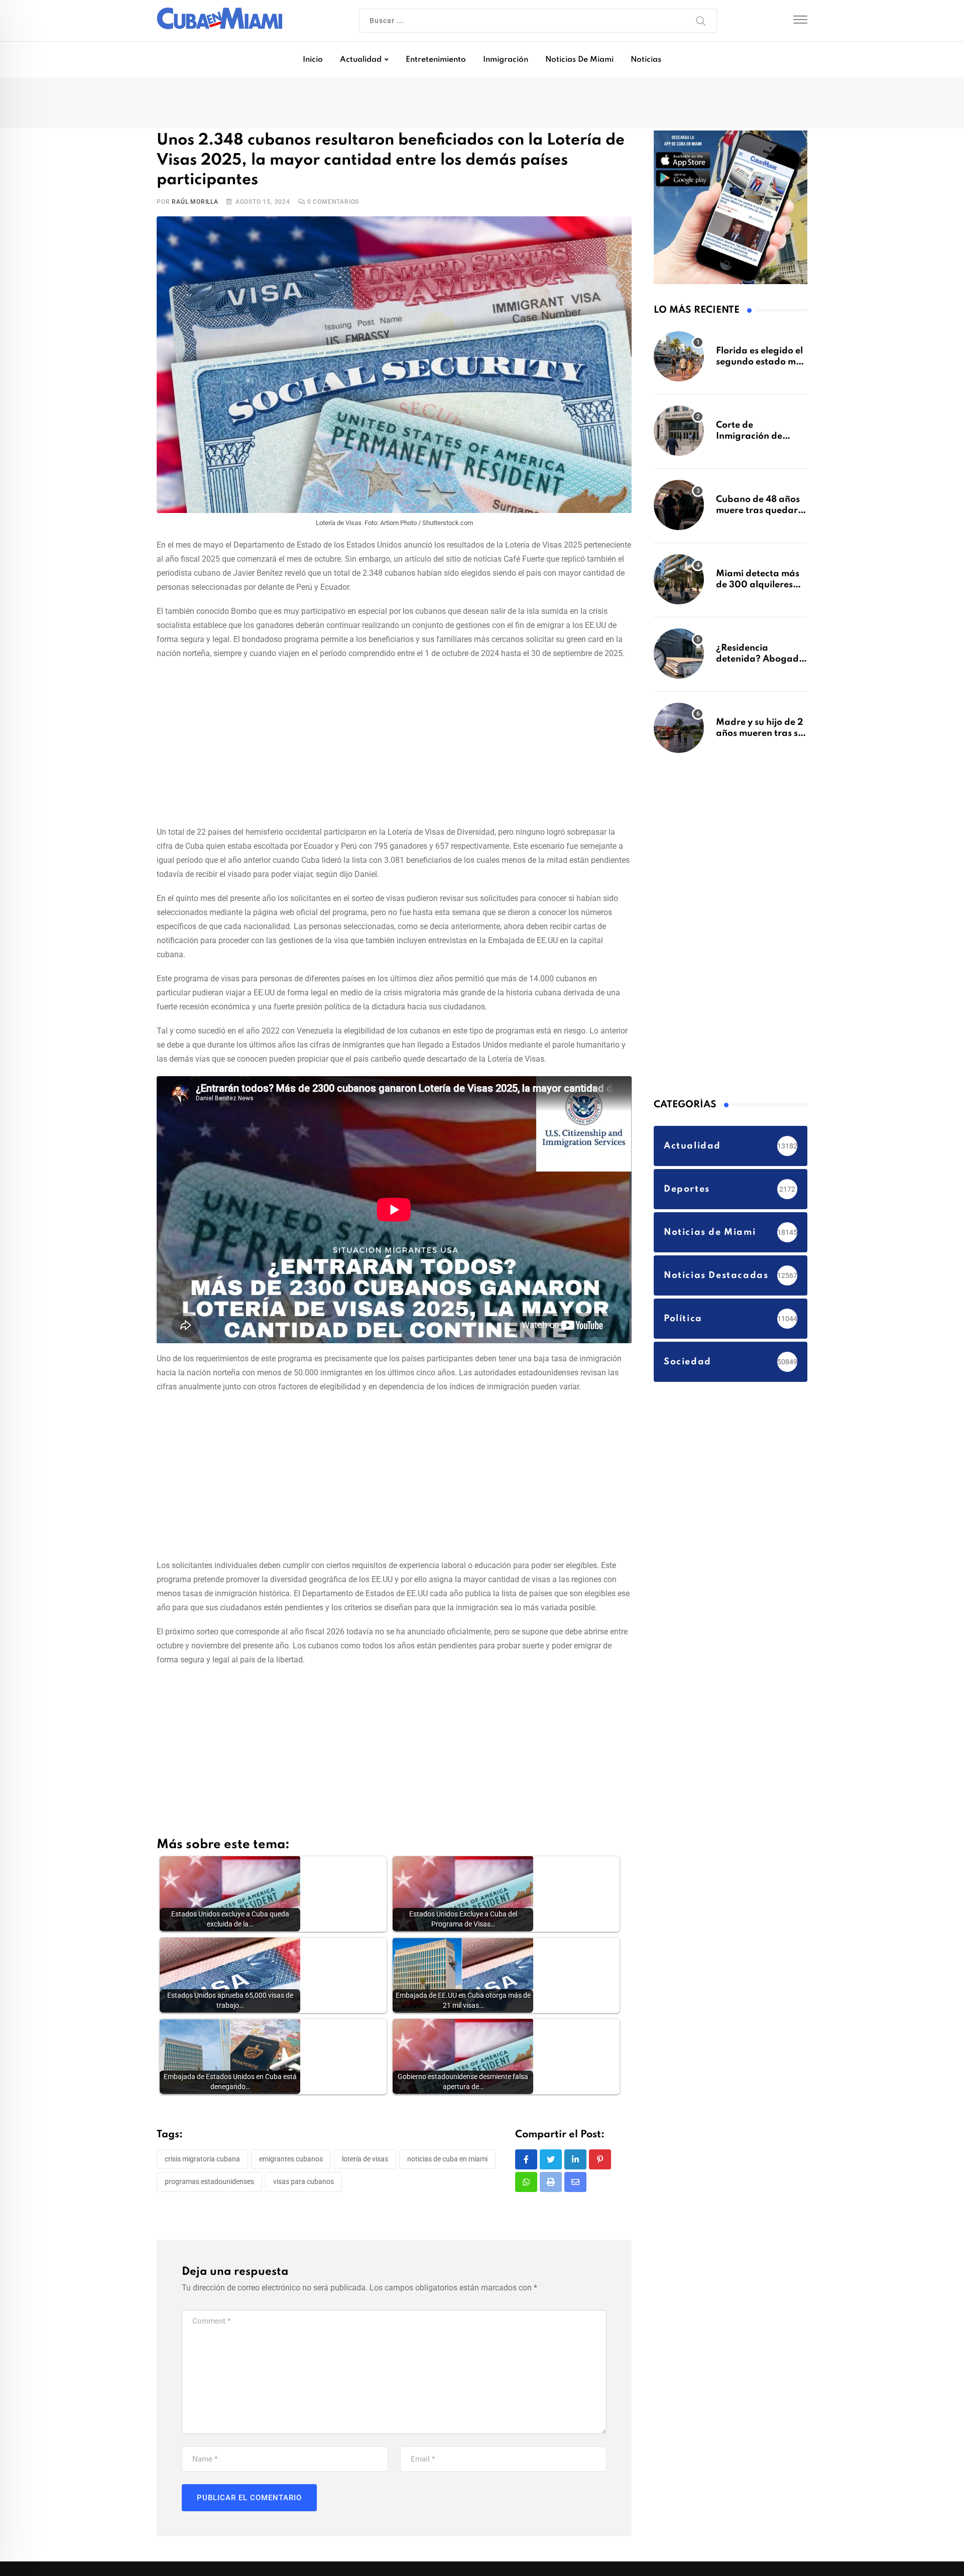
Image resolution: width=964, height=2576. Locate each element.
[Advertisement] (394, 742)
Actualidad (361, 60)
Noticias (646, 60)
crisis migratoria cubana (202, 2159)
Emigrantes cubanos (291, 2159)
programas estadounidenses (209, 2182)
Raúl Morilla (195, 203)
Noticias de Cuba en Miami (447, 2159)
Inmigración (506, 60)
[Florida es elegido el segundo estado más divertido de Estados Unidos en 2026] (679, 361)
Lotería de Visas (365, 2159)
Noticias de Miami (579, 60)
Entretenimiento (436, 60)
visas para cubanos (304, 2182)
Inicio (313, 60)
